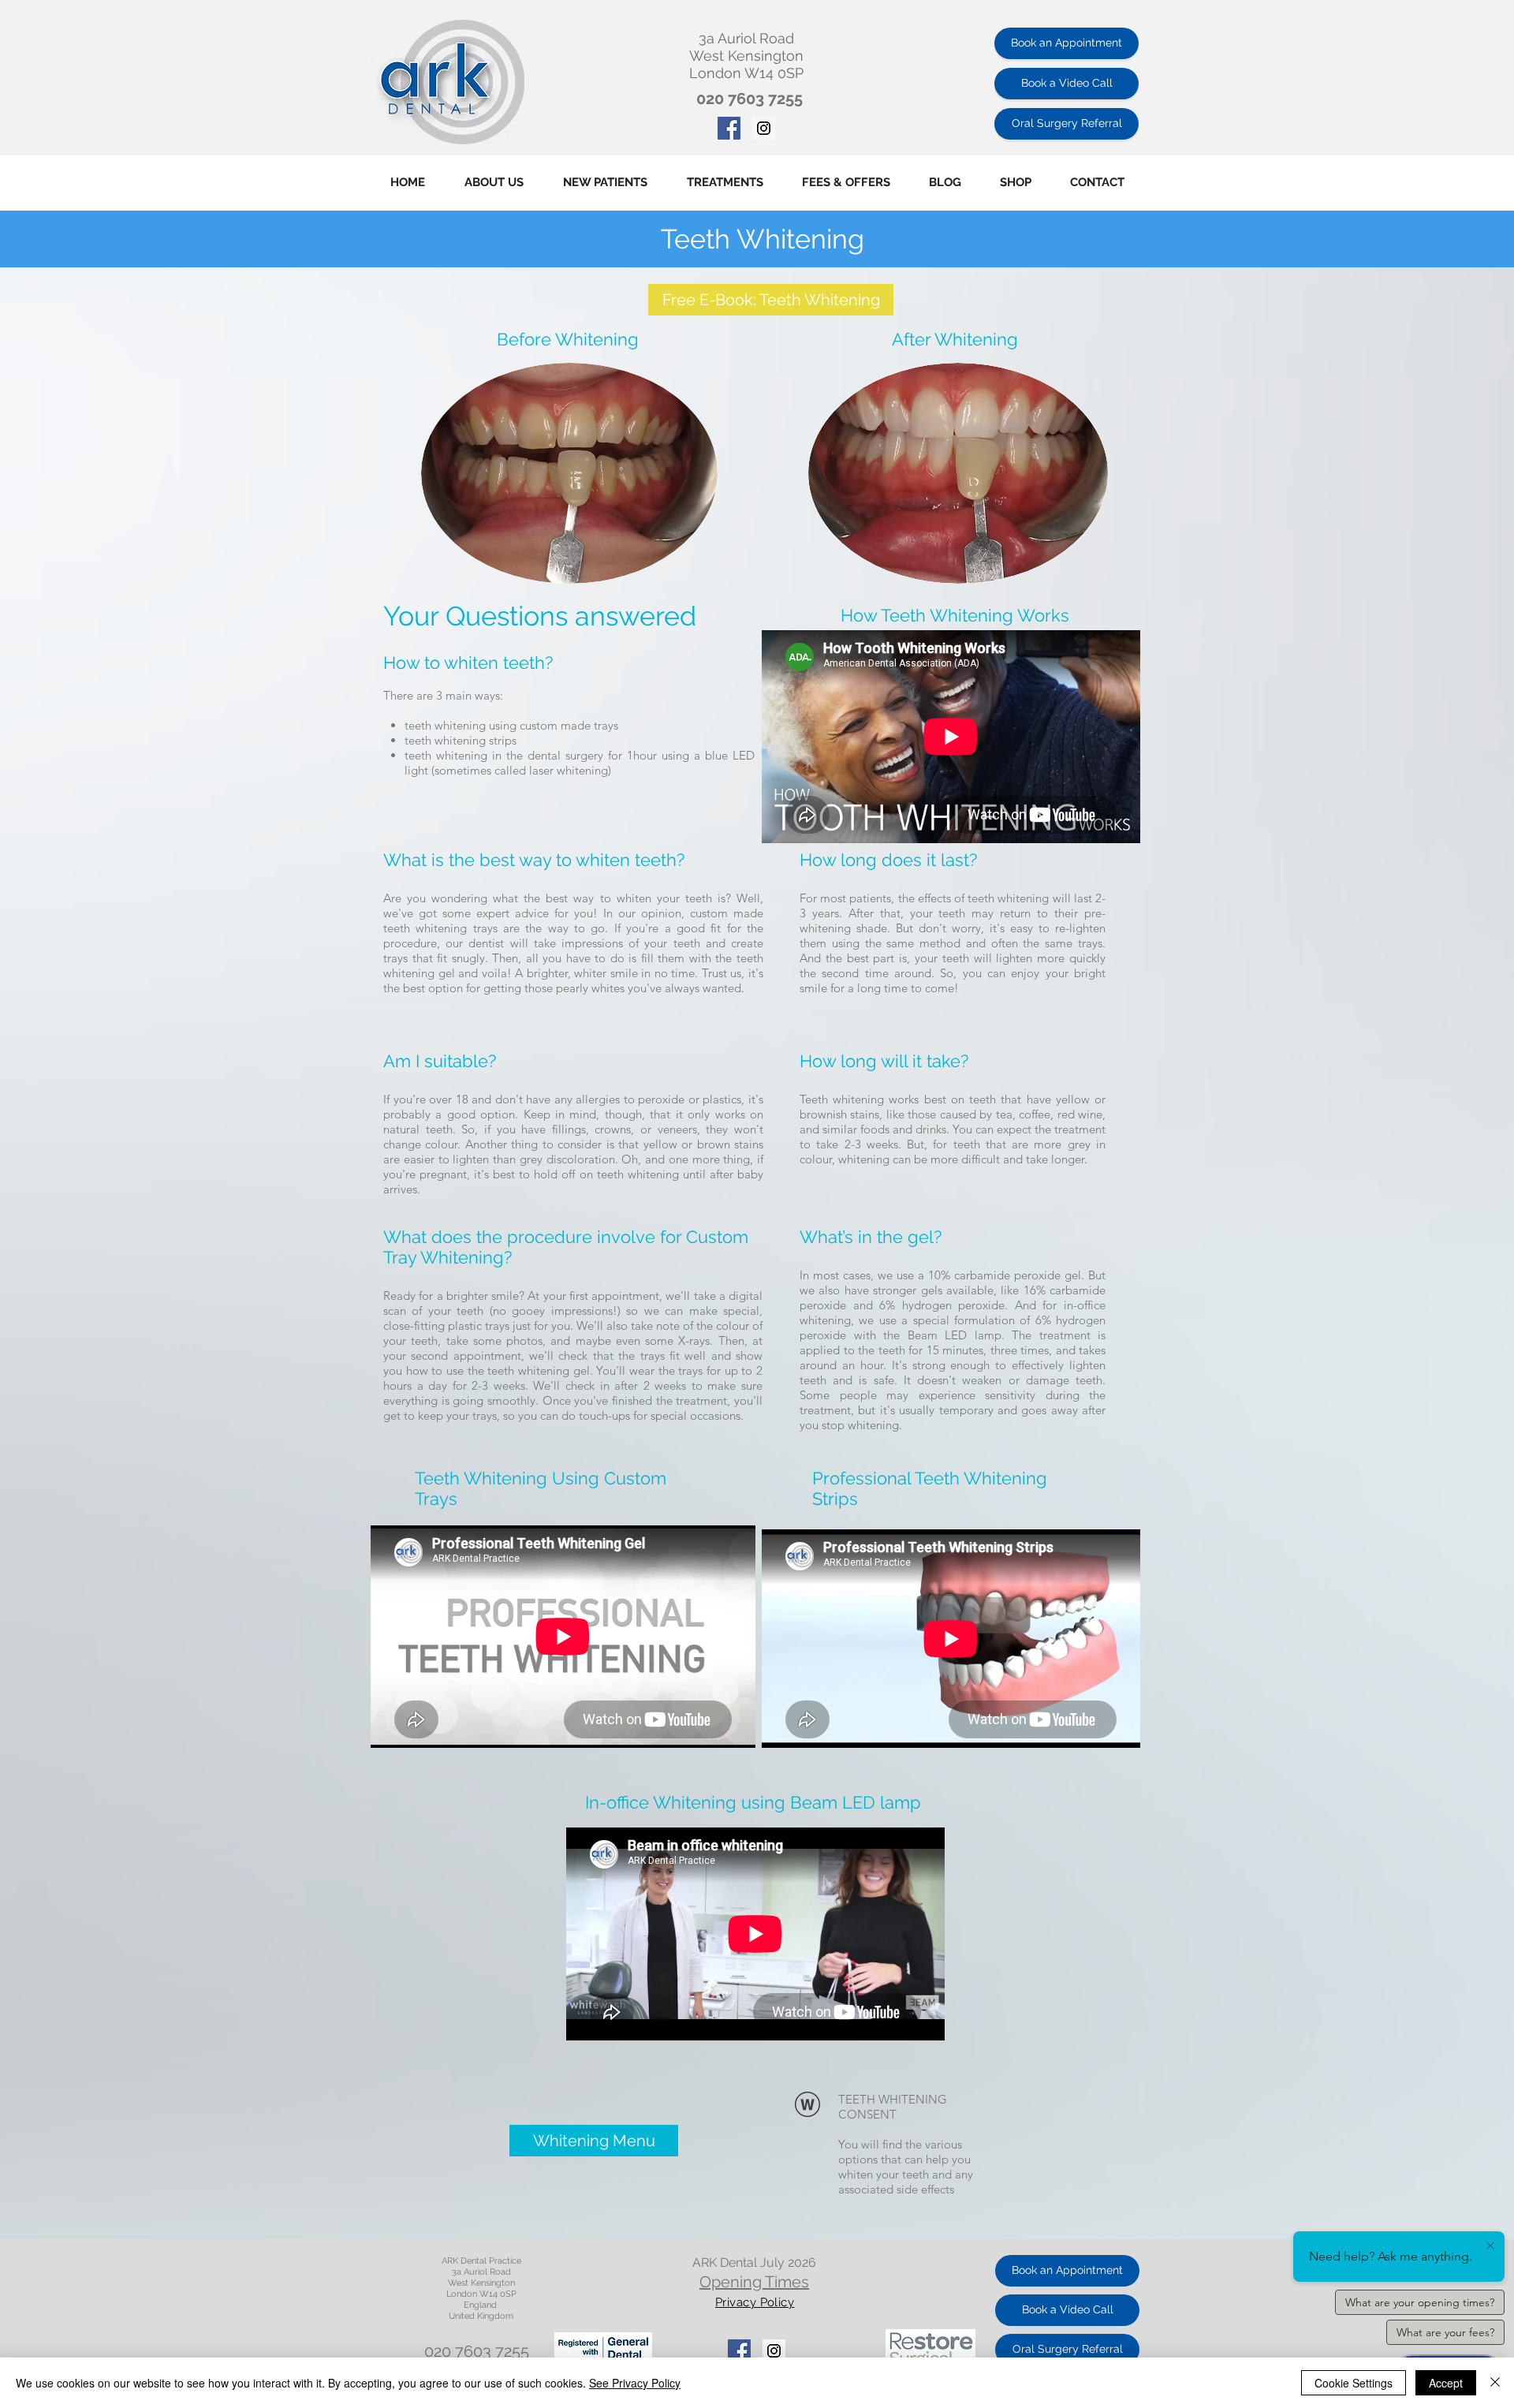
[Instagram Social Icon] (764, 128)
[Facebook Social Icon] (729, 128)
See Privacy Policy (635, 2383)
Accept (1446, 2383)
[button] (725, 183)
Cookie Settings (1354, 2383)
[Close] (1495, 2383)
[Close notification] (1490, 2246)
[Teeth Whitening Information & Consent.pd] (807, 2106)
